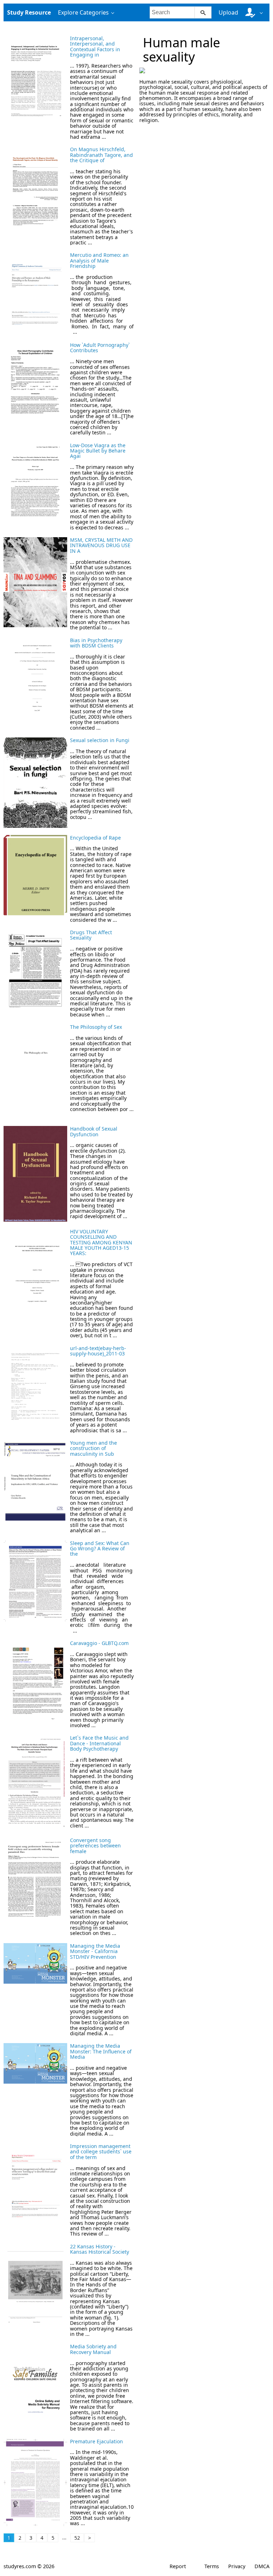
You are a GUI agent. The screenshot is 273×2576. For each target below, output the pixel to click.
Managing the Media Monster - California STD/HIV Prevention (95, 1951)
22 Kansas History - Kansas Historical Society (100, 2249)
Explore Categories (83, 12)
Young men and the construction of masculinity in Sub (93, 1448)
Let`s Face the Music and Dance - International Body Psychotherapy (99, 1743)
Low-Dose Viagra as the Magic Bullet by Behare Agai (98, 451)
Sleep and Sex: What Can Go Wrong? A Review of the (100, 1549)
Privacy (237, 2566)
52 (77, 2538)
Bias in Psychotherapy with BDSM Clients (96, 643)
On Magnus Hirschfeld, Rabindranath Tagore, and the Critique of (101, 155)
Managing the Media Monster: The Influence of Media (101, 2051)
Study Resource (29, 12)
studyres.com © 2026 (29, 2566)
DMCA (262, 2566)
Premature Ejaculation (97, 2441)
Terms (212, 2566)
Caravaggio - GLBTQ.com (99, 1643)
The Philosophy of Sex (96, 1027)
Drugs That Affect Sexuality (91, 935)
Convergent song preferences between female (95, 1846)
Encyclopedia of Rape (95, 838)
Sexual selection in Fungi (100, 740)
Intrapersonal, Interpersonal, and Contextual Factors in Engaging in (95, 46)
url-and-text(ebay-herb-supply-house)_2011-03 (98, 1351)
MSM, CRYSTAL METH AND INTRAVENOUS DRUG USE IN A (101, 545)
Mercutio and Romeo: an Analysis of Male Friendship (99, 260)
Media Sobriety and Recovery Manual (93, 2349)
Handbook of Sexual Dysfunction (94, 1131)
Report (178, 2566)
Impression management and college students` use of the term (101, 2152)
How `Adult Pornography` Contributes (100, 348)
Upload (228, 12)
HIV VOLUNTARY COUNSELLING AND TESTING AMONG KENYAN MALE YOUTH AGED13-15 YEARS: (101, 1242)
